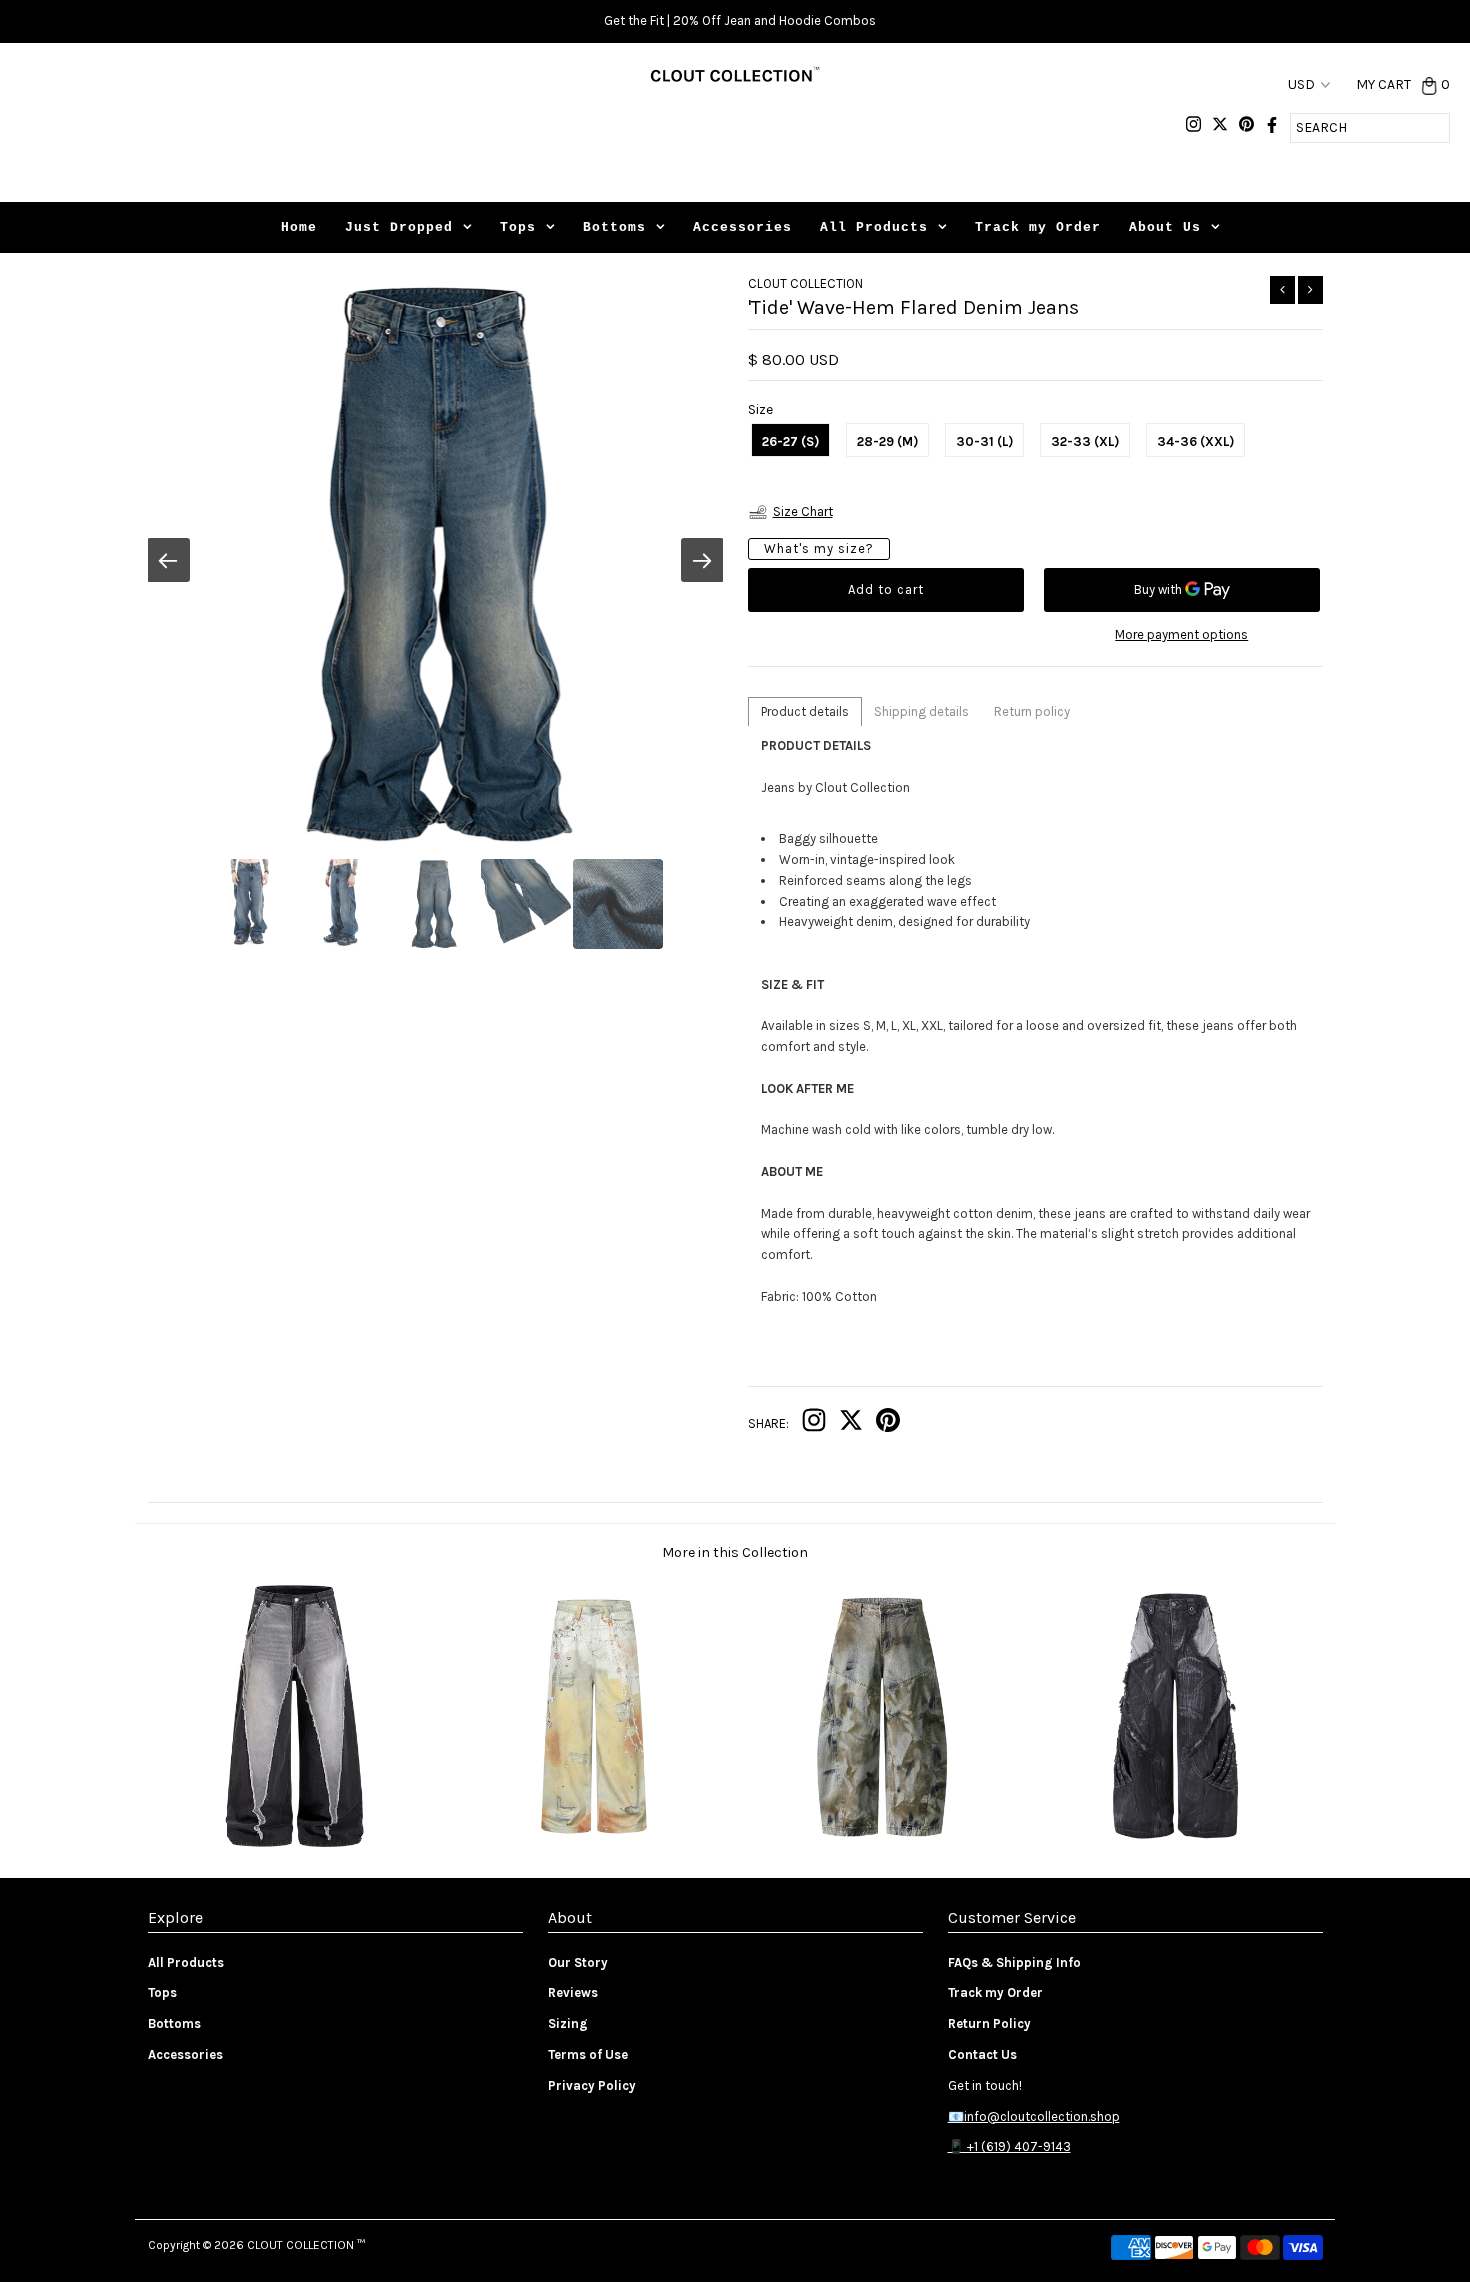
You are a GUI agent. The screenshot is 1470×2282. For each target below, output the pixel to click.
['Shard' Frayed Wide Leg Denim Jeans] (294, 1846)
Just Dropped (399, 227)
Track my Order (1038, 227)
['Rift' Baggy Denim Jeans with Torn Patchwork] (1175, 1846)
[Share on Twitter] (851, 1424)
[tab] (805, 711)
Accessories (742, 227)
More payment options (1181, 634)
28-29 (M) (887, 441)
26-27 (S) (790, 441)
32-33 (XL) (1085, 441)
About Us (1165, 227)
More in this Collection (735, 1552)
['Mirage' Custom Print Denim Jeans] (587, 1846)
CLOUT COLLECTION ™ (306, 2245)
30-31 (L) (984, 441)
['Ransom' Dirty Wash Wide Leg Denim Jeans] (881, 1846)
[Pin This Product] (888, 1424)
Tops (518, 227)
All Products (874, 227)
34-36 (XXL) (1195, 441)
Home (299, 227)
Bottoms (614, 227)
